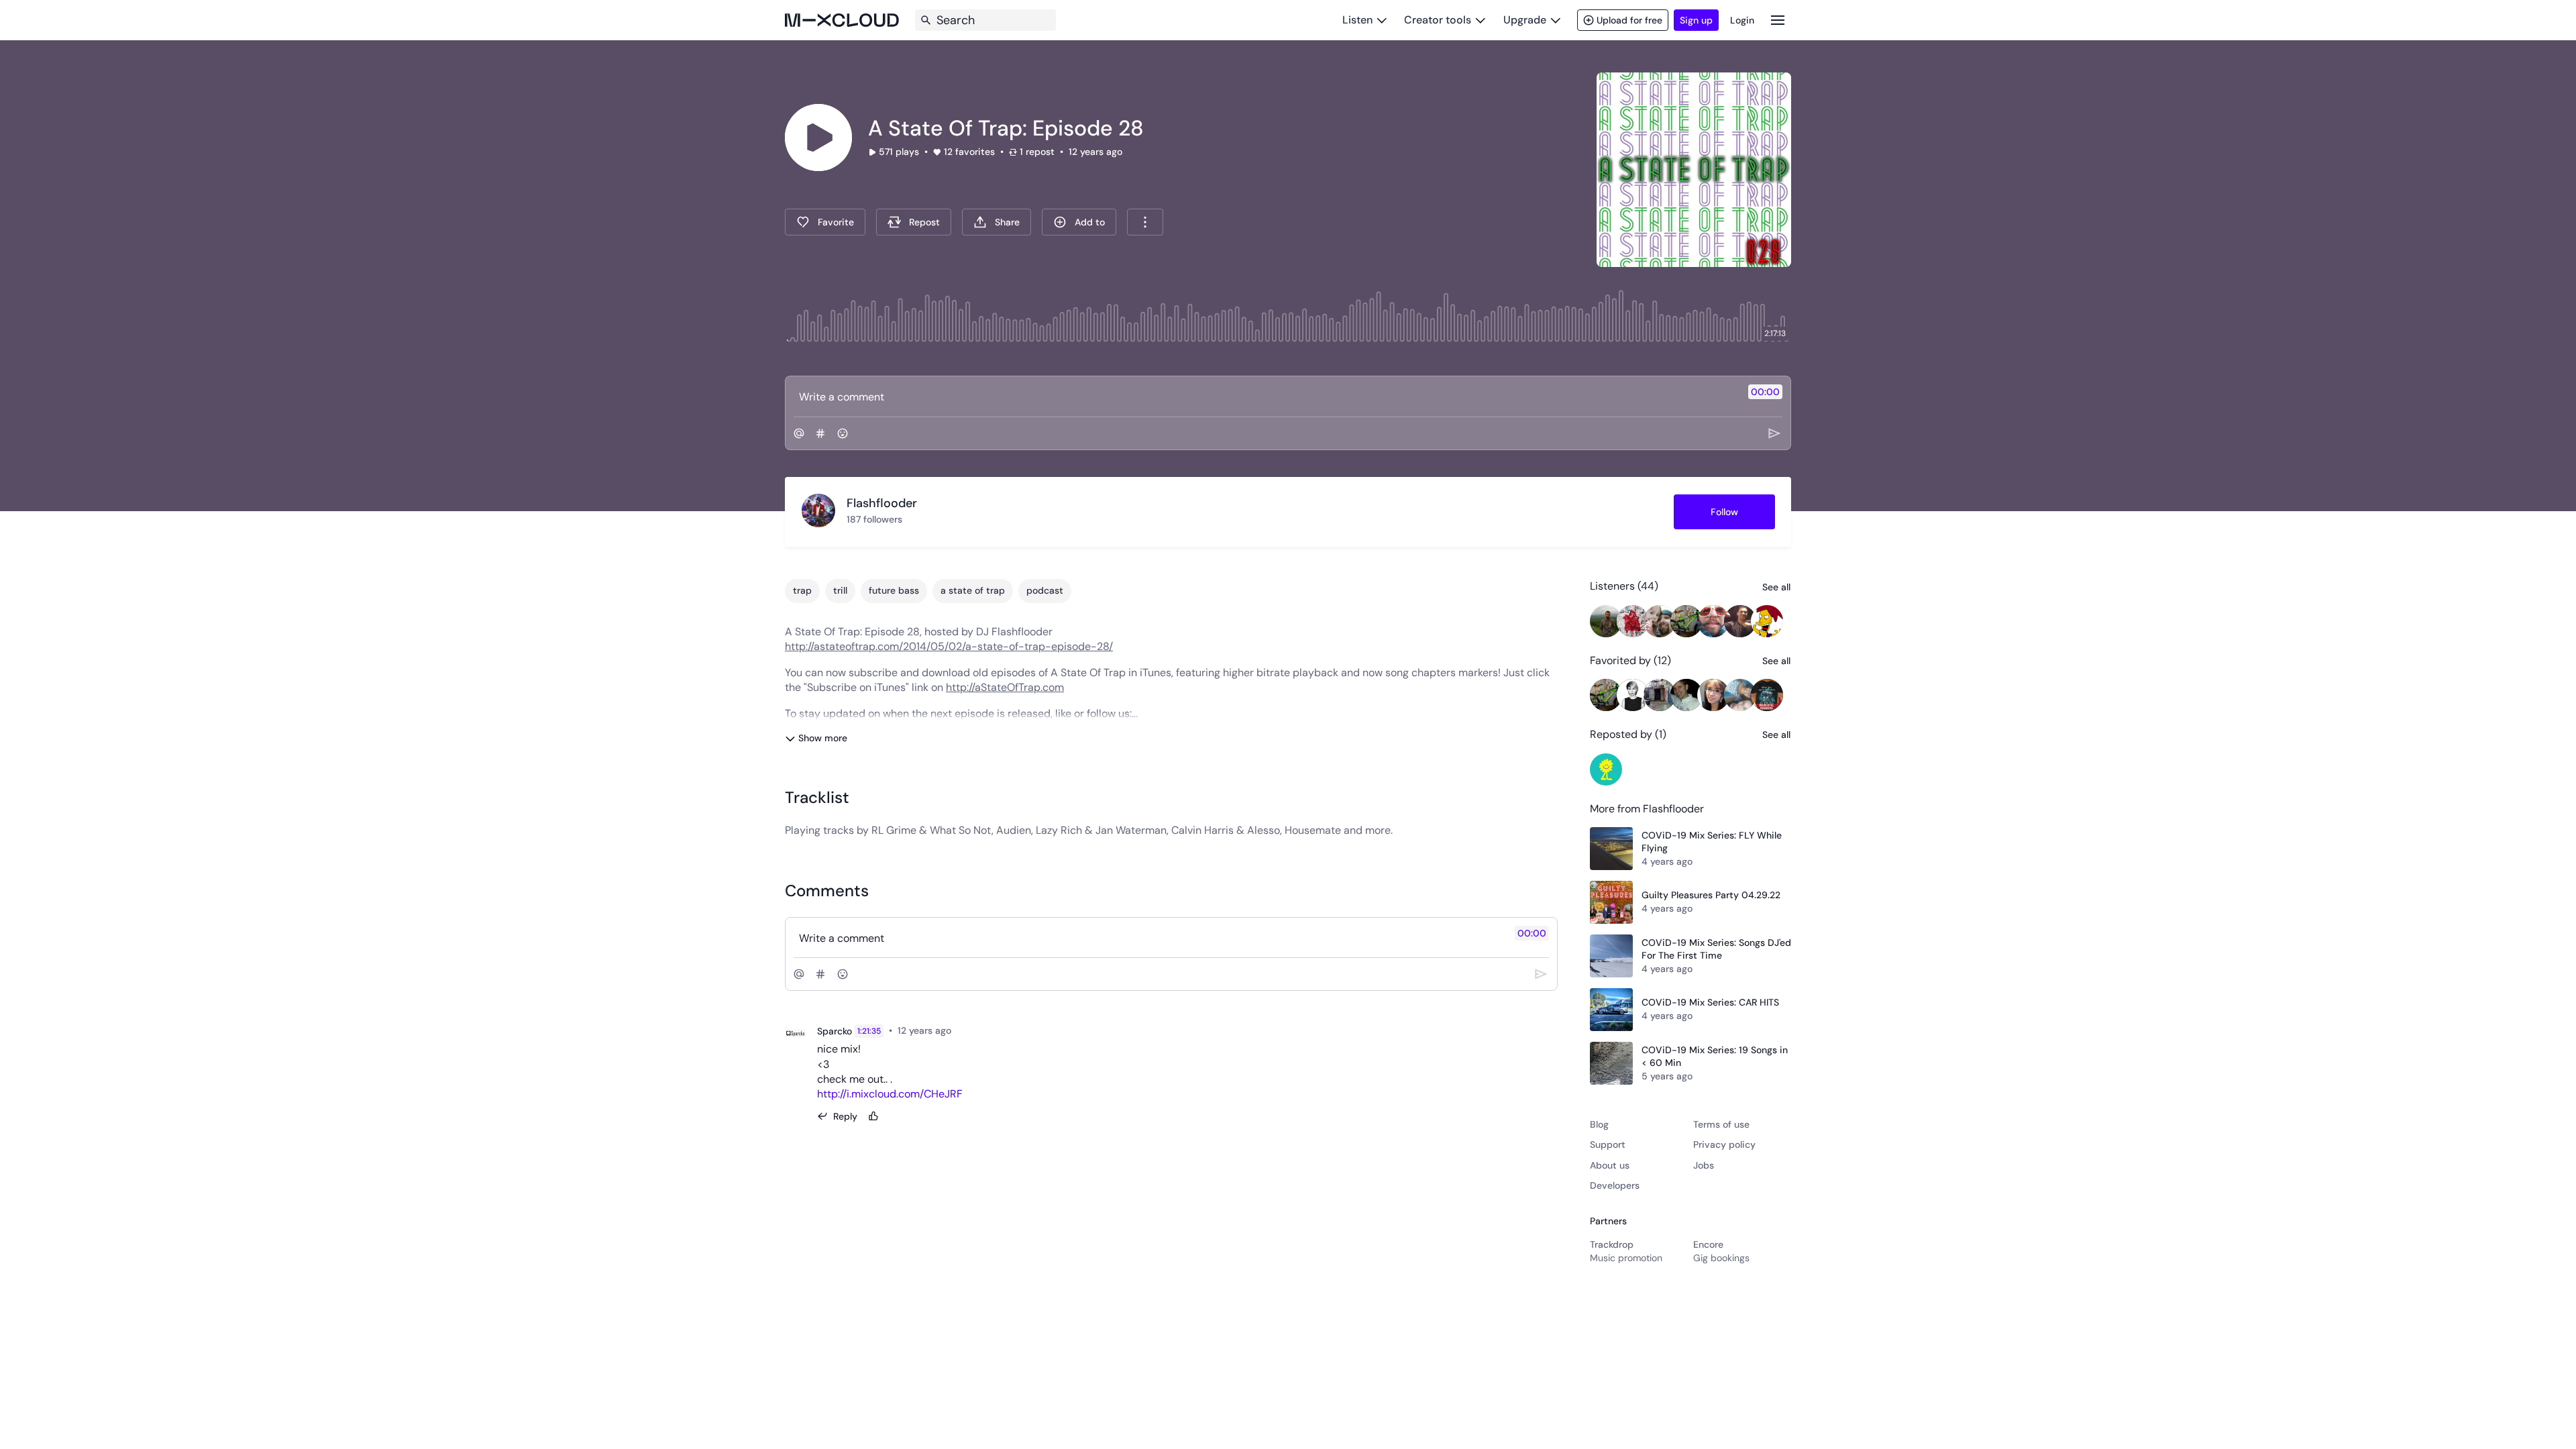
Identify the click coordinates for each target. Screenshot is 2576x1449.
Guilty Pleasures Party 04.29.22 (1711, 895)
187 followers (874, 519)
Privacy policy (1724, 1144)
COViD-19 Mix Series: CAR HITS (1710, 1002)
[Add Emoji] (843, 433)
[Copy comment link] (959, 1031)
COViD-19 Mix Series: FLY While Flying (1712, 842)
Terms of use (1721, 1124)
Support (1608, 1144)
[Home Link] (842, 20)
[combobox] (1145, 222)
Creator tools (1438, 20)
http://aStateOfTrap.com (1005, 687)
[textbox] (1266, 396)
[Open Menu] (1778, 20)
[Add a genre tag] (820, 433)
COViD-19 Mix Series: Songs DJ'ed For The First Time (1716, 949)
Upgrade (1525, 20)
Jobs (1704, 1165)
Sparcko (835, 1031)
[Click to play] (818, 138)
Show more (823, 738)
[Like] (873, 1116)
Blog (1599, 1124)
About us (1610, 1165)
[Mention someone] (799, 433)
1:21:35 (869, 1031)
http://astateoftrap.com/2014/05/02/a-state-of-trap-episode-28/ (949, 646)
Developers (1615, 1185)
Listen (1357, 20)
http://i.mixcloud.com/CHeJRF (890, 1094)
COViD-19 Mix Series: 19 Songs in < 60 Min (1715, 1057)
